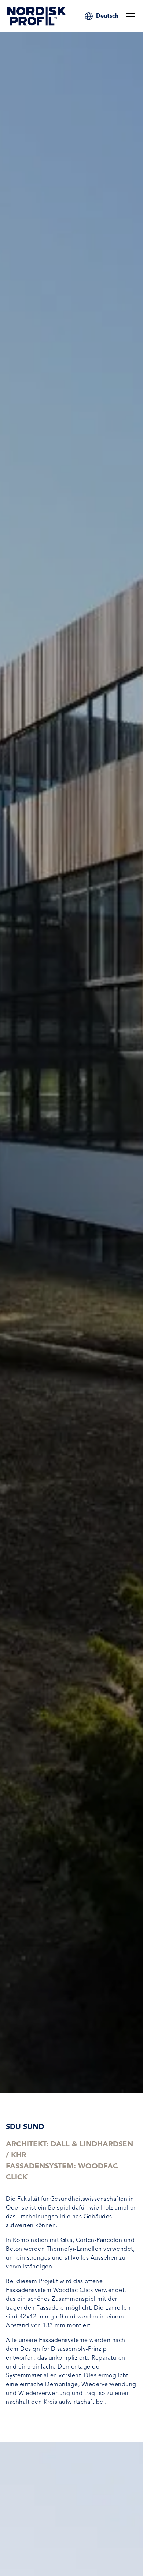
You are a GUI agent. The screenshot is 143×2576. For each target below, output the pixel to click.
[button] (107, 16)
